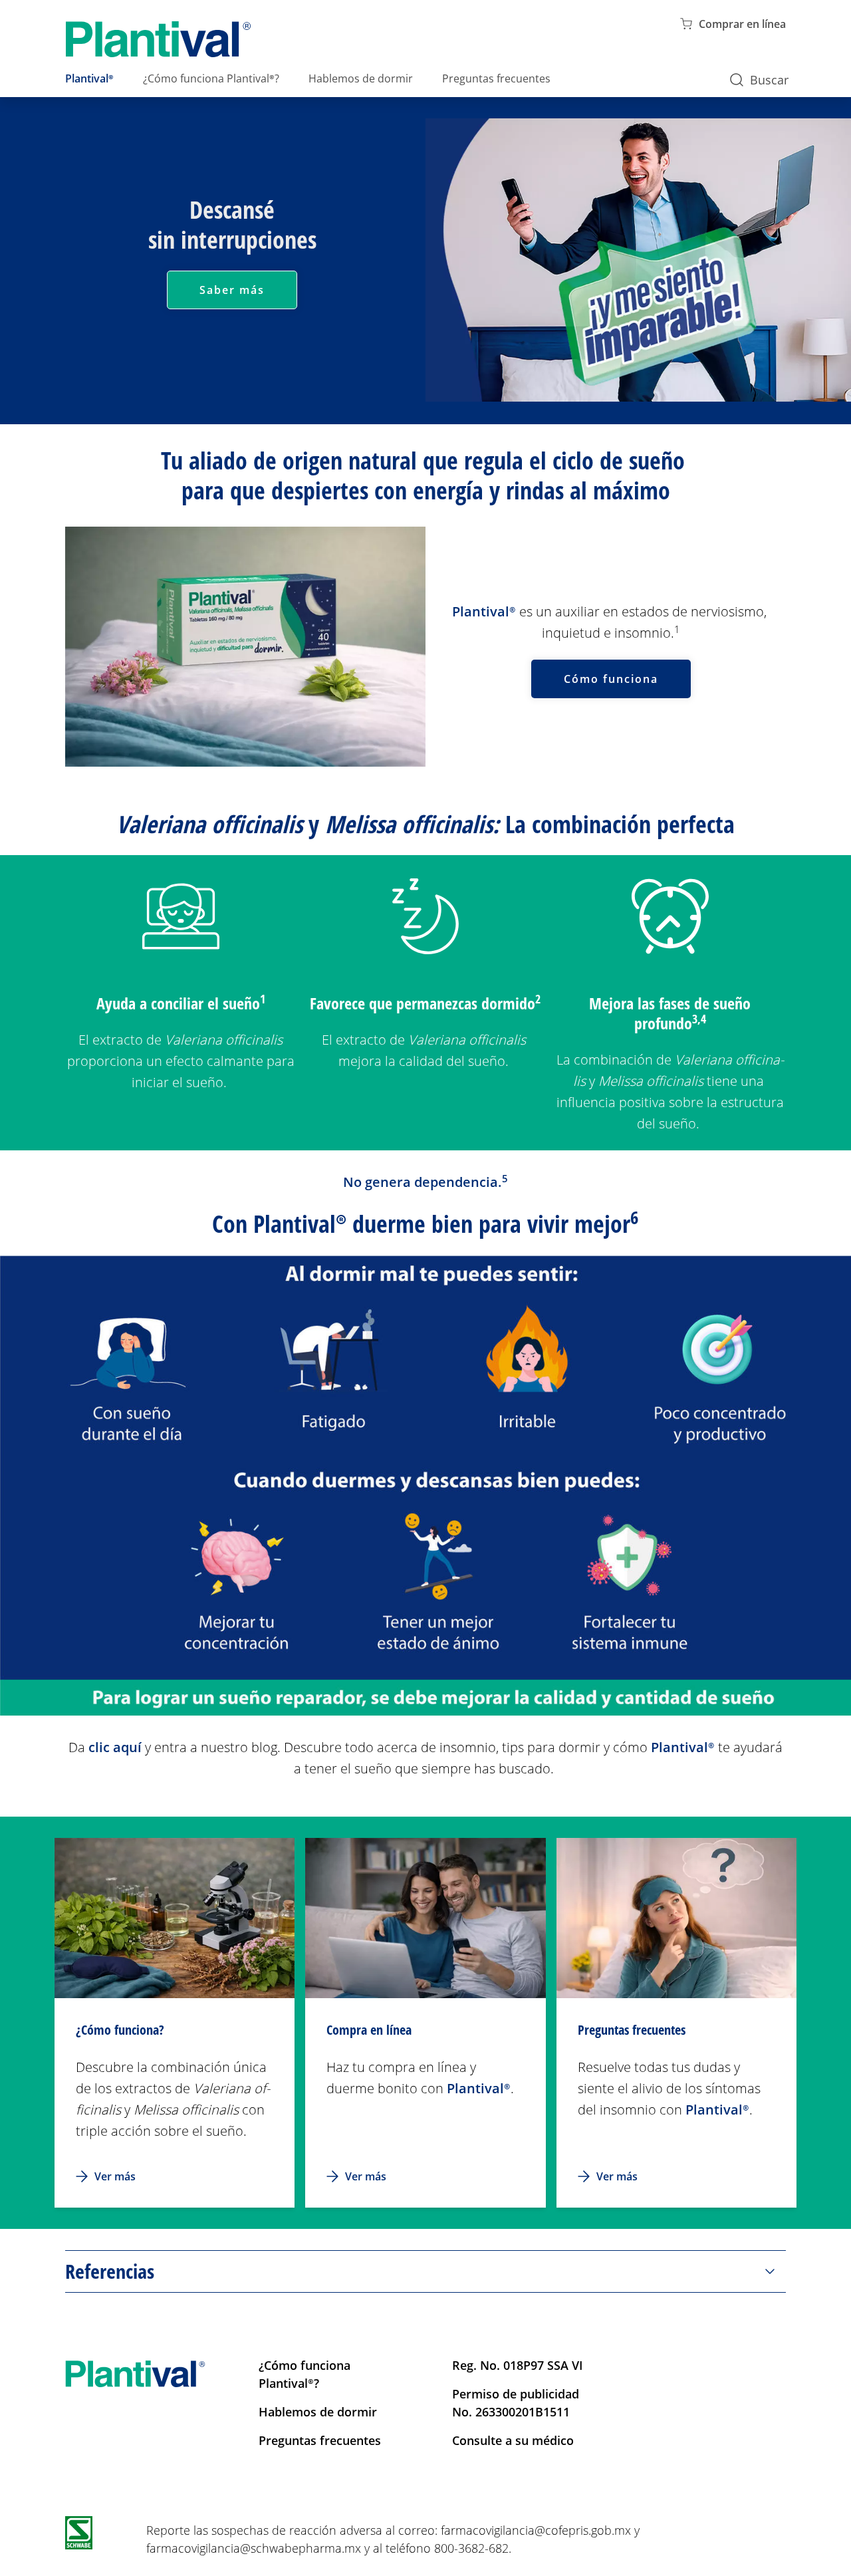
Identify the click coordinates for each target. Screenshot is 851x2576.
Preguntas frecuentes (496, 78)
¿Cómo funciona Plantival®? (211, 78)
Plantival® (89, 78)
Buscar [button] (769, 80)
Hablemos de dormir (361, 78)
